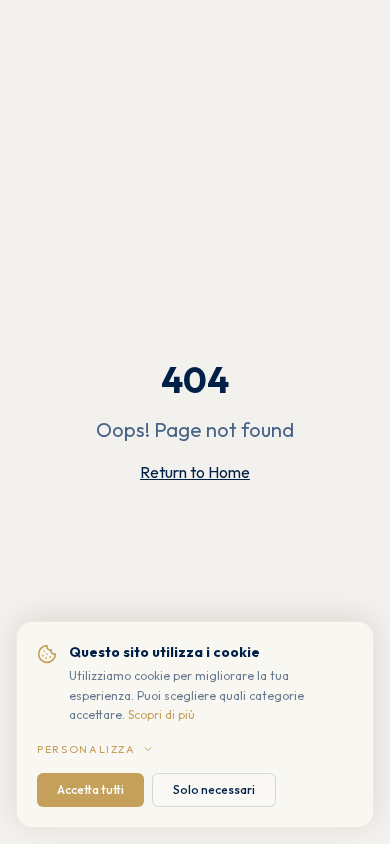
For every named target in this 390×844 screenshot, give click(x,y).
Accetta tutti (90, 789)
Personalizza (86, 749)
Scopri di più (161, 714)
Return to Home (195, 472)
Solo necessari (214, 789)
